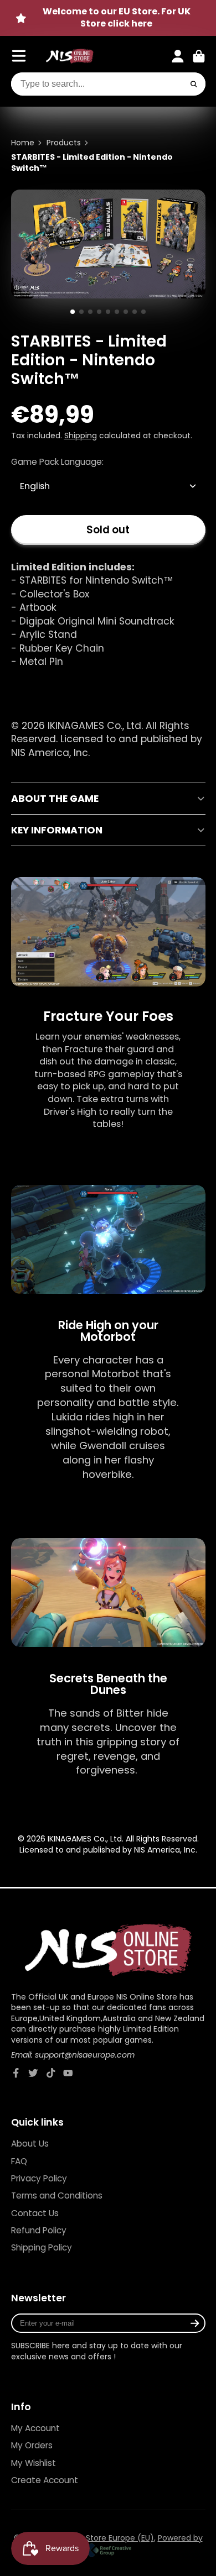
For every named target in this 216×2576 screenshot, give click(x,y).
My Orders (32, 2445)
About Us (30, 2144)
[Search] (194, 84)
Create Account (45, 2480)
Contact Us (35, 2213)
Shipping (81, 436)
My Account (35, 2428)
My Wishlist (34, 2463)
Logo (70, 56)
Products (64, 143)
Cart (199, 56)
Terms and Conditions (57, 2195)
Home (23, 143)
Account (178, 56)
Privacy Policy (39, 2178)
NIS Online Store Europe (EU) (100, 2538)
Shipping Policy (42, 2247)
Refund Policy (39, 2230)
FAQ (19, 2161)
